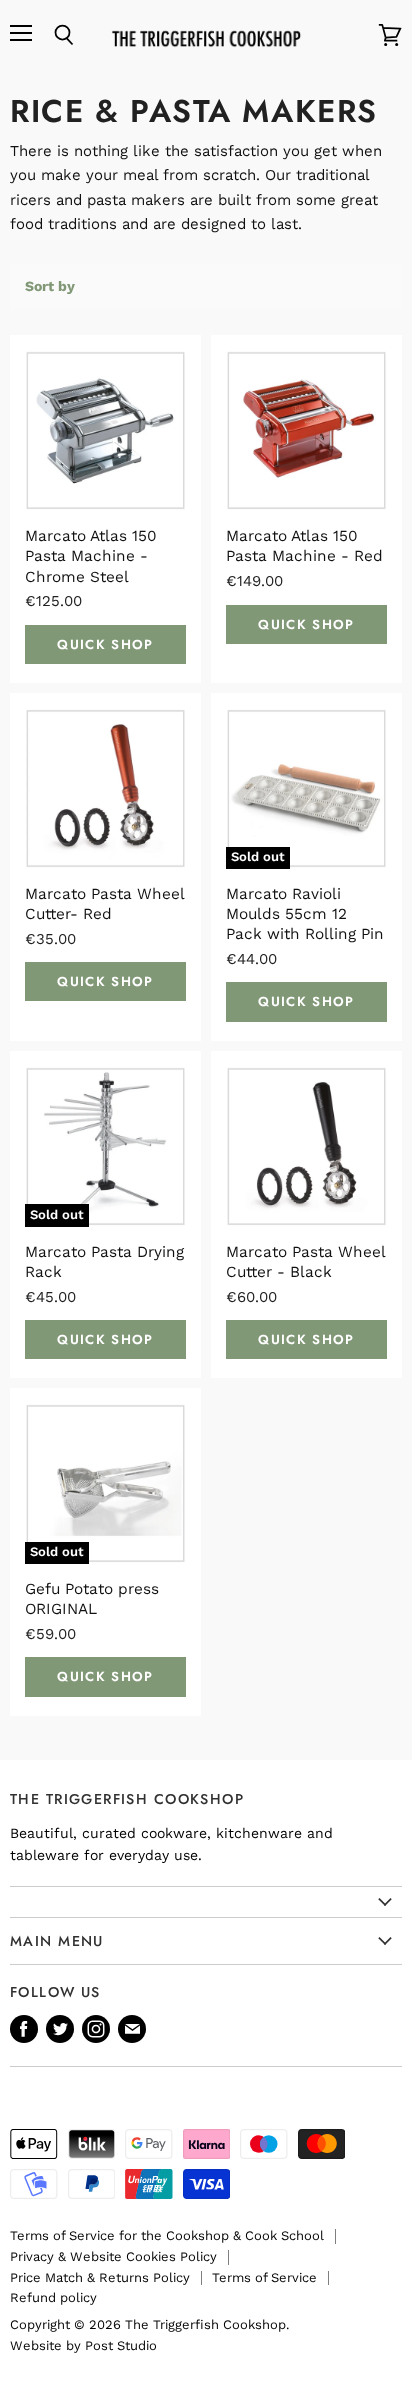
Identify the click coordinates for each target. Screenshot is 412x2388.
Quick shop (105, 644)
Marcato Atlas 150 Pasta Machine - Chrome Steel (91, 556)
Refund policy (53, 2297)
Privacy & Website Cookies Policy (113, 2256)
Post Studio (121, 2345)
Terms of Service (264, 2277)
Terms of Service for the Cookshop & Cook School (167, 2235)
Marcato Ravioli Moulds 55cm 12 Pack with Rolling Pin (305, 914)
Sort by (50, 286)
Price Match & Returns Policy (100, 2277)
